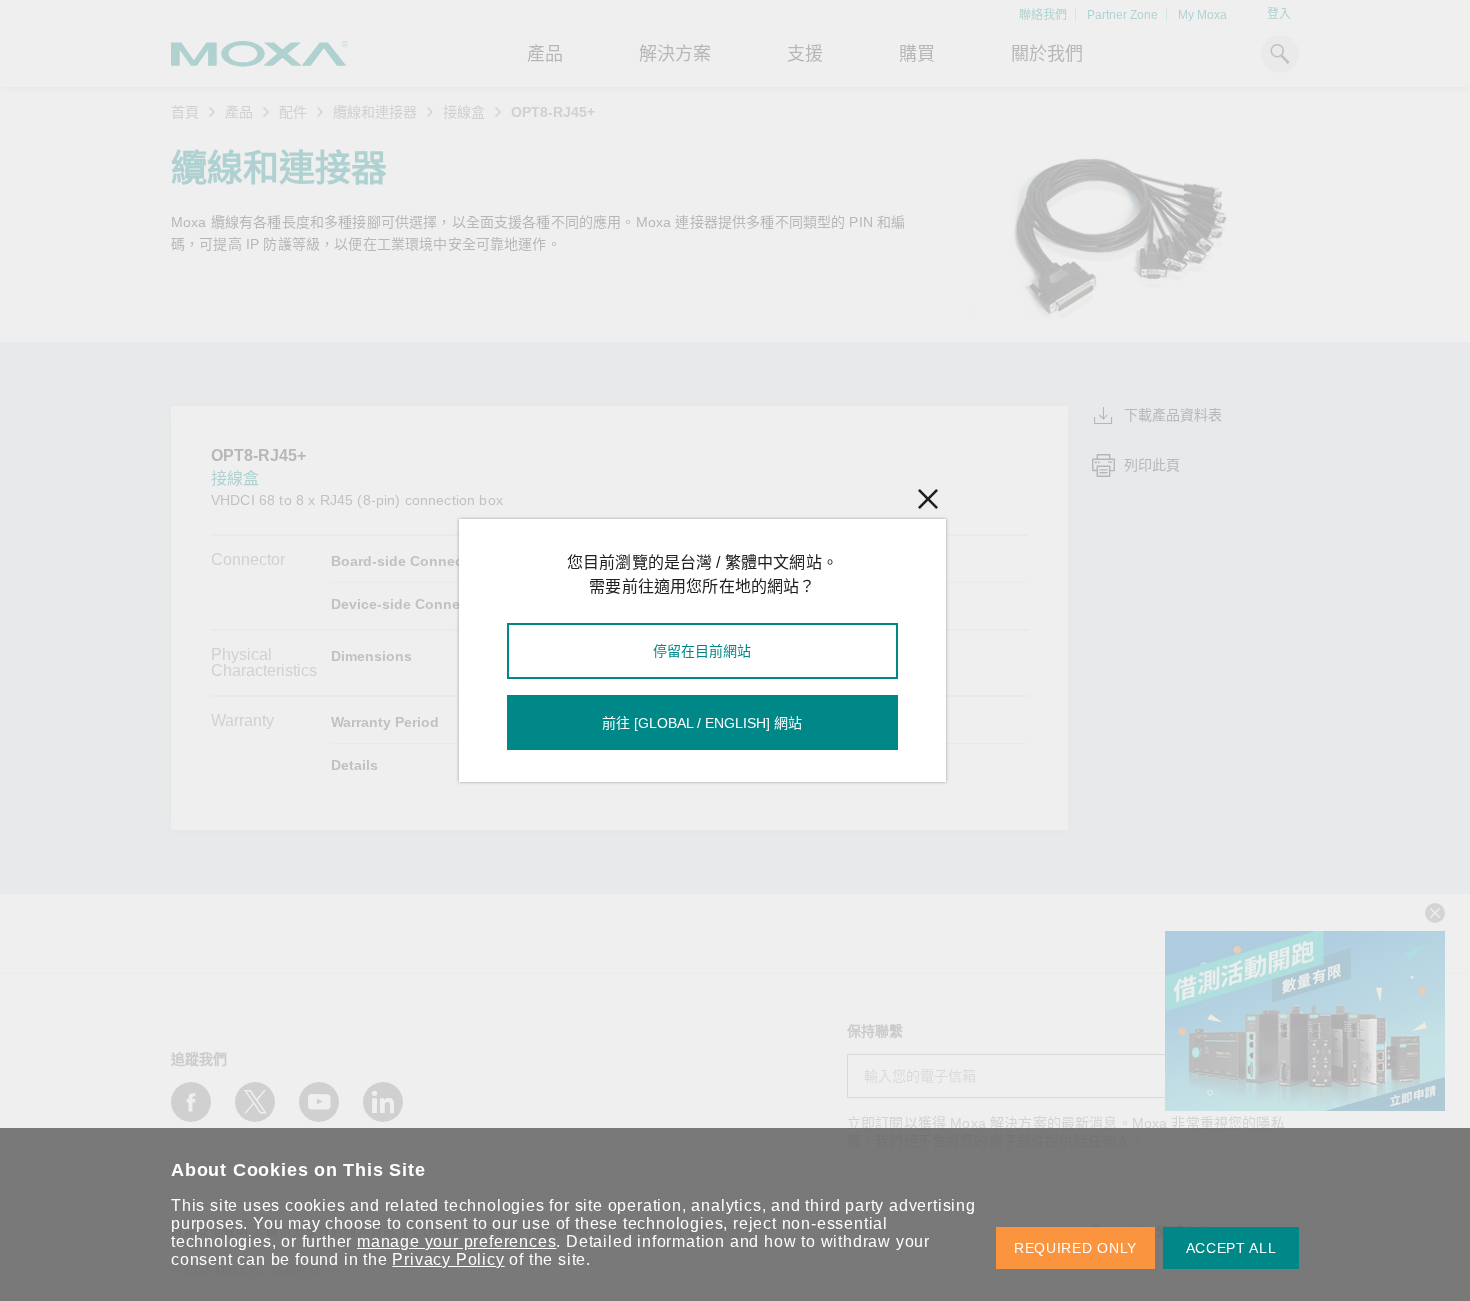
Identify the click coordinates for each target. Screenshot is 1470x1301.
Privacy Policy (448, 1259)
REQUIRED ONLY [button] (1075, 1248)
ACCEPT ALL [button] (1231, 1248)
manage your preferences (456, 1241)
